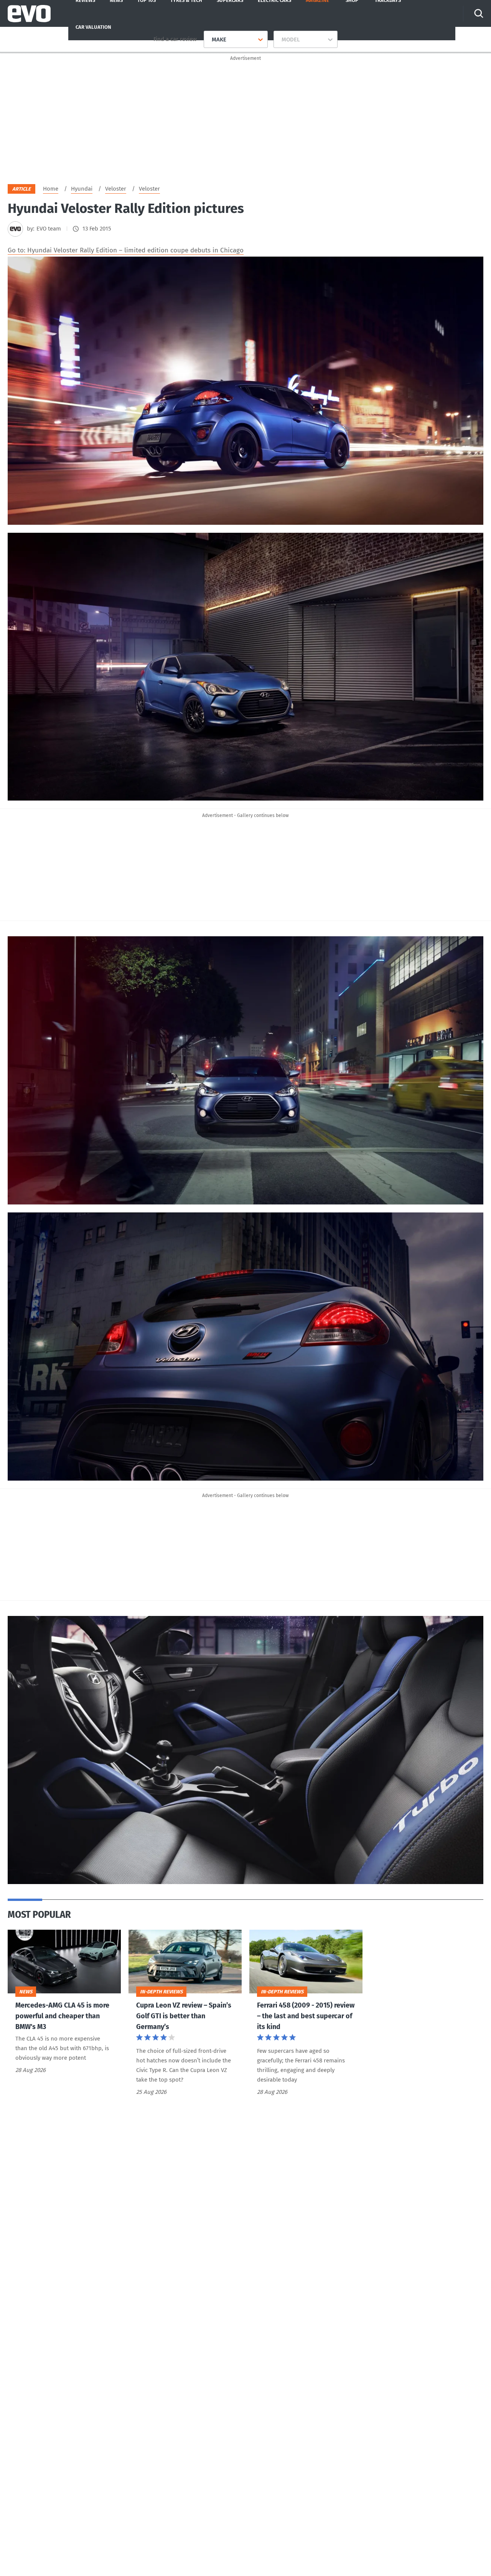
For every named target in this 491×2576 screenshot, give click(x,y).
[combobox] (209, 40)
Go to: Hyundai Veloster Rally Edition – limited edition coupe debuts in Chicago (126, 250)
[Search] (479, 13)
